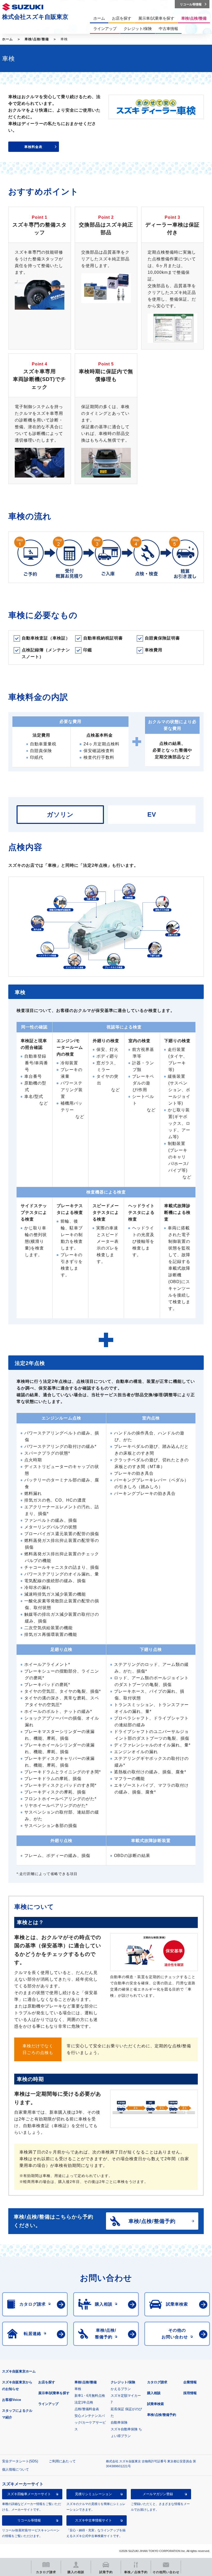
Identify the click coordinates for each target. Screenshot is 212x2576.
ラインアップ (48, 2404)
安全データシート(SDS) (20, 2461)
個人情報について (16, 2469)
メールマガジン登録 (158, 2494)
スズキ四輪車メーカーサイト (29, 2494)
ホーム (7, 39)
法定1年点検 (84, 2402)
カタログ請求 (157, 2382)
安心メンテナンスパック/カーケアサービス (90, 2422)
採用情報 (190, 2393)
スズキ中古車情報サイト (93, 2520)
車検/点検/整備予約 (162, 2415)
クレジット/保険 (123, 2382)
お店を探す (47, 2382)
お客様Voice (12, 2400)
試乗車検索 (156, 2404)
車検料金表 (33, 147)
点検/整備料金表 (87, 2409)
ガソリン (60, 814)
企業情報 (190, 2382)
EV (152, 814)
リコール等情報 (29, 2520)
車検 (78, 2389)
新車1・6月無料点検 (90, 2396)
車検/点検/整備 (37, 39)
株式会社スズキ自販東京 (35, 17)
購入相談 (154, 2393)
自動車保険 (119, 2422)
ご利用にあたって (62, 2461)
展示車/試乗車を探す (54, 2393)
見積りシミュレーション (93, 2494)
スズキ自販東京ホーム (19, 2371)
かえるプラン (121, 2389)
